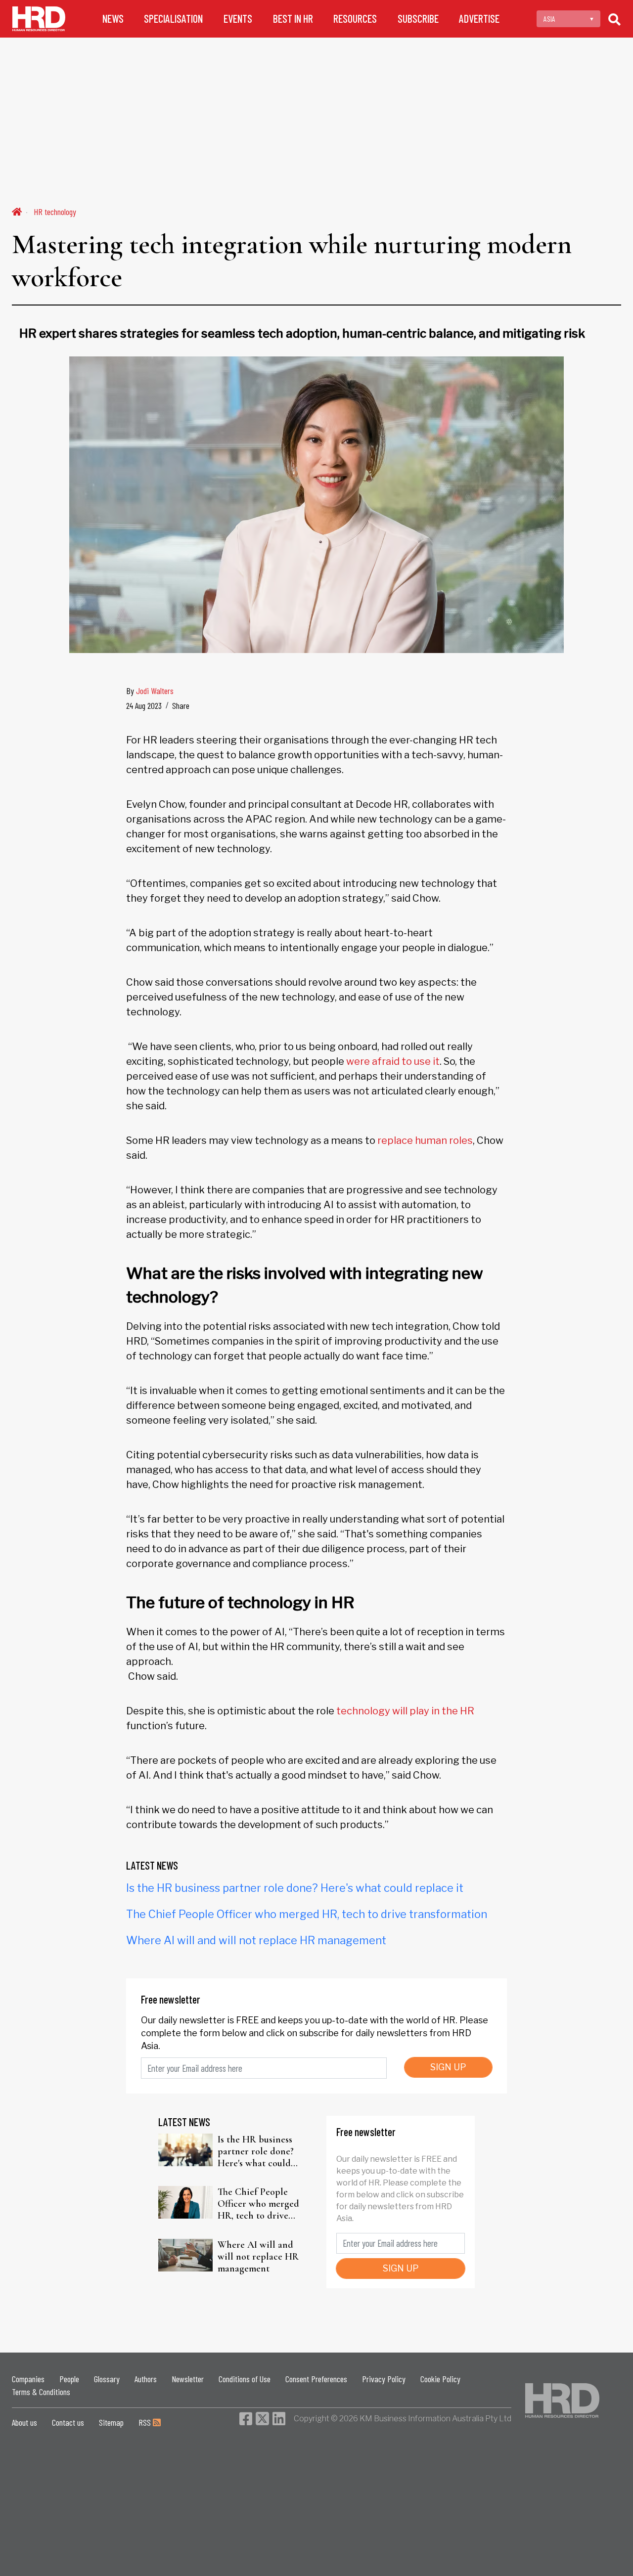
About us (24, 2422)
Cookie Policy (440, 2379)
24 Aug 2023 (144, 705)
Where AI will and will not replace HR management (256, 1940)
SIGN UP (448, 2067)
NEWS (113, 19)
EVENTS (238, 19)
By (150, 691)
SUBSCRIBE (418, 19)
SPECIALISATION (173, 19)
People (69, 2379)
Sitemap (111, 2422)
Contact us (68, 2422)
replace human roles (425, 1140)
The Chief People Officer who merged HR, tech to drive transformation (307, 1914)
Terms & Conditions (41, 2392)
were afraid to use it (393, 1061)
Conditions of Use (245, 2379)
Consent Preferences (316, 2379)
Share (181, 705)
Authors (146, 2379)
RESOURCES (355, 19)
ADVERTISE (479, 19)
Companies (28, 2379)
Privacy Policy (384, 2379)
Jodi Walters (155, 691)
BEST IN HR (293, 19)
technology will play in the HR (405, 1711)
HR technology (55, 212)
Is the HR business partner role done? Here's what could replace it (295, 1888)
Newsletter (188, 2379)
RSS (146, 2422)
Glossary (107, 2379)
